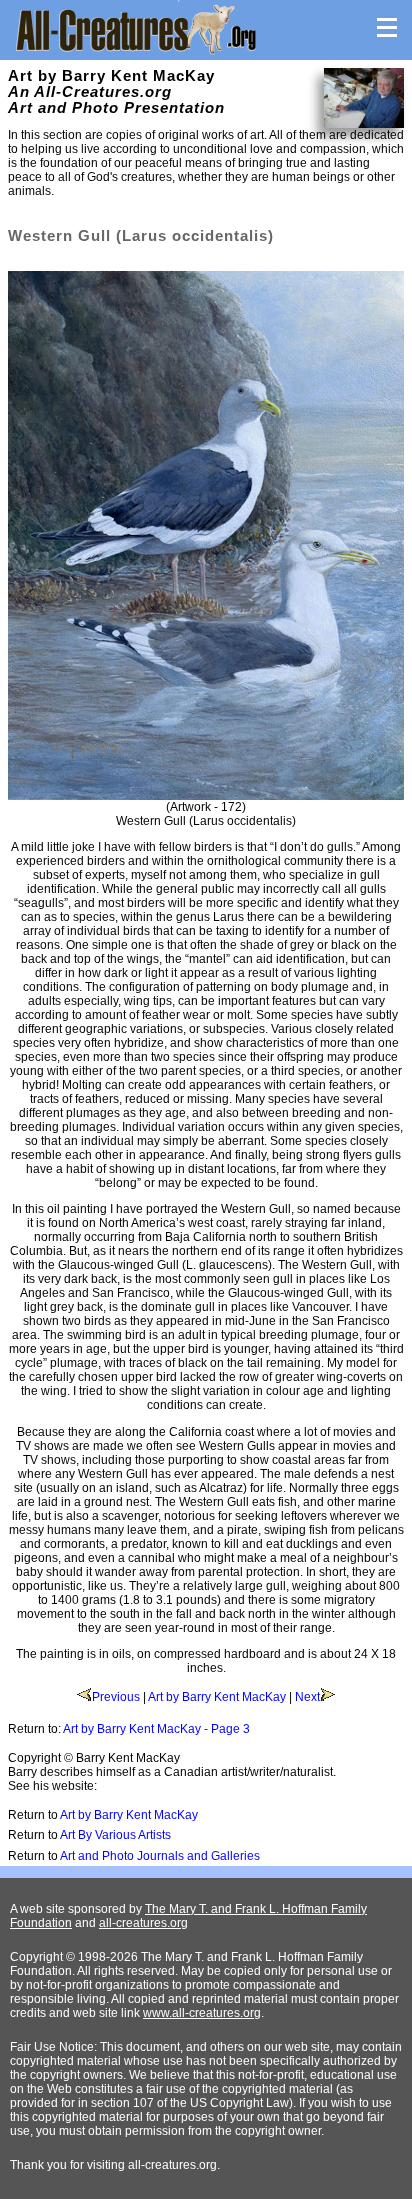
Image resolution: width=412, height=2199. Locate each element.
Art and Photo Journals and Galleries (160, 1856)
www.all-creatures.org (202, 2013)
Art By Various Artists (115, 1835)
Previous (116, 1697)
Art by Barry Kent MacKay (217, 1697)
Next (307, 1697)
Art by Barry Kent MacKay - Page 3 (156, 1729)
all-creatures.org (143, 1923)
